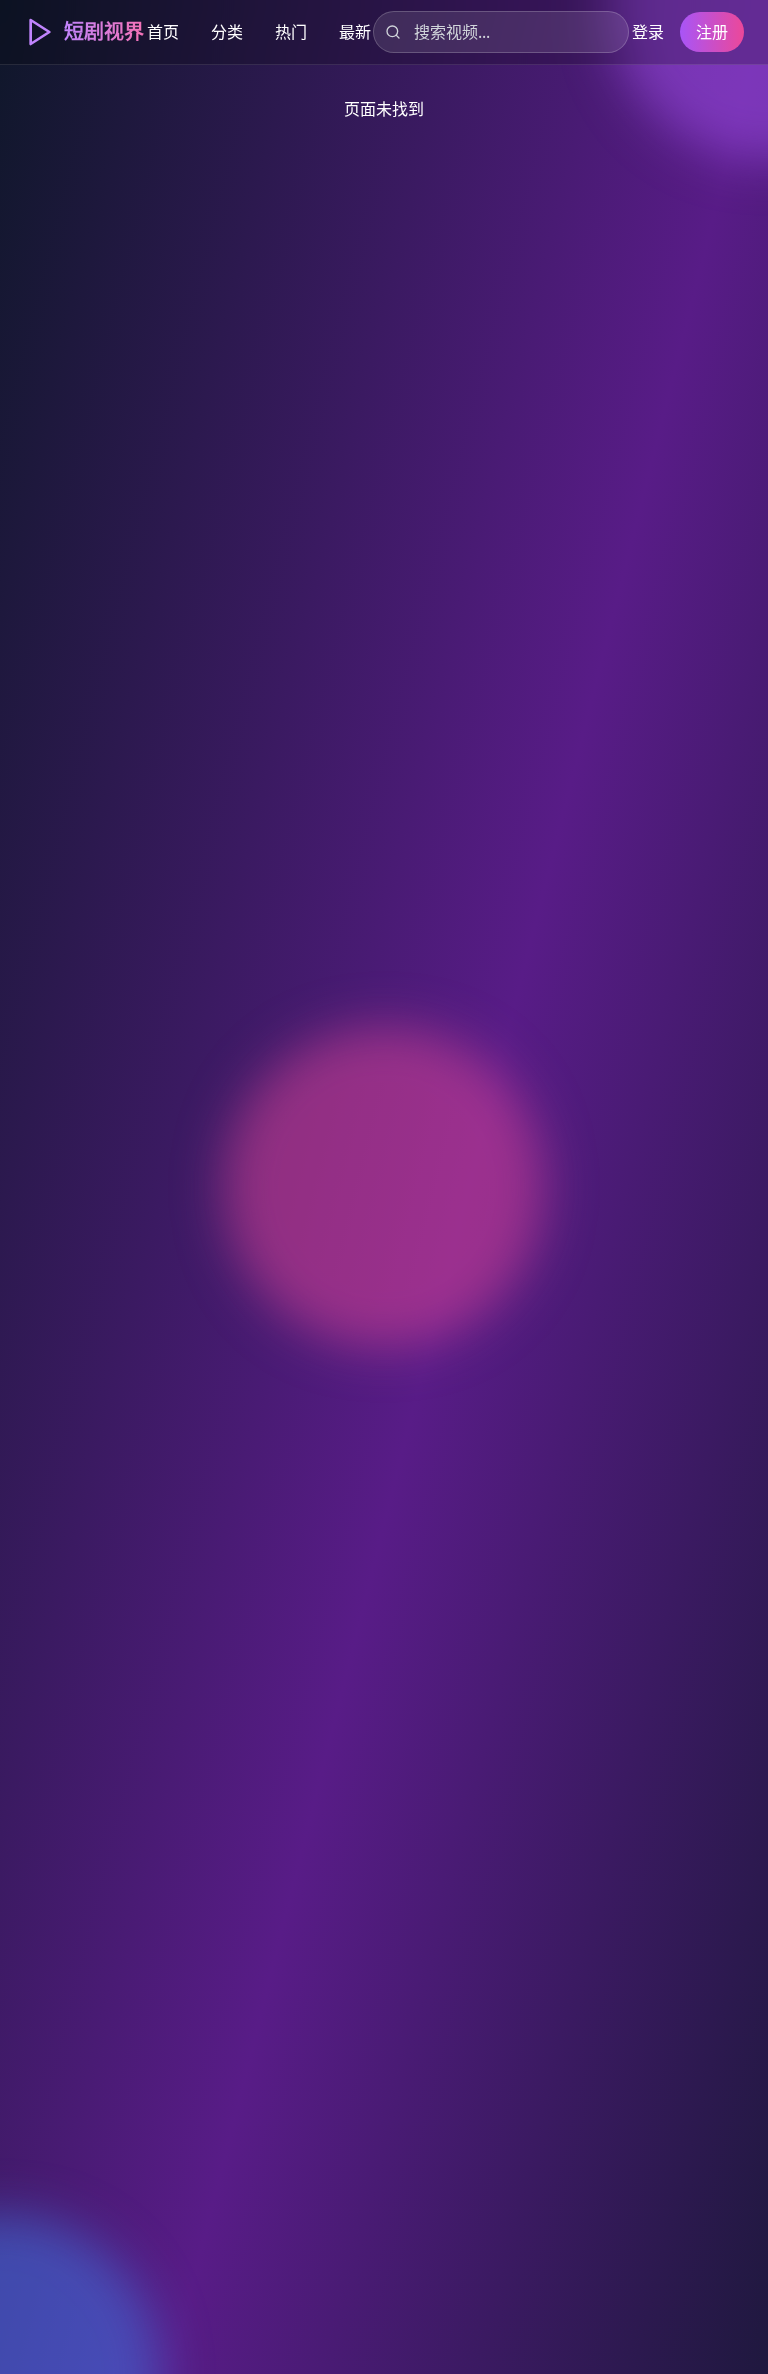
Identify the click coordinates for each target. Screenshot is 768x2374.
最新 (355, 32)
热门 (291, 32)
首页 (163, 32)
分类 (227, 32)
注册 (712, 32)
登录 (648, 32)
